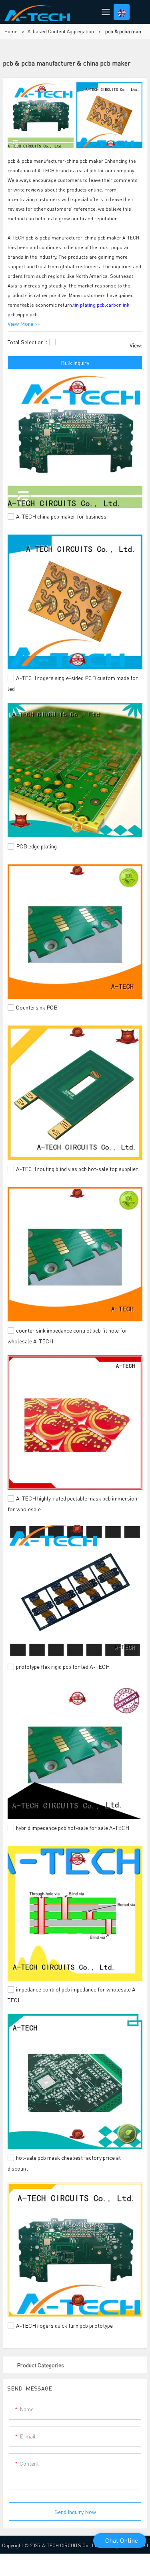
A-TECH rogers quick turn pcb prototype (64, 2325)
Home (11, 31)
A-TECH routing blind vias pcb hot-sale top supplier (77, 1169)
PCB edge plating (36, 846)
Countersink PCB (37, 1007)
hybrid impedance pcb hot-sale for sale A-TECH (73, 1828)
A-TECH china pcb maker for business (61, 516)
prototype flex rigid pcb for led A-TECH (63, 1666)
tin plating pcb (89, 305)
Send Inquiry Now (75, 2512)
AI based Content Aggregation (61, 31)
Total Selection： (28, 342)
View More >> (24, 323)
